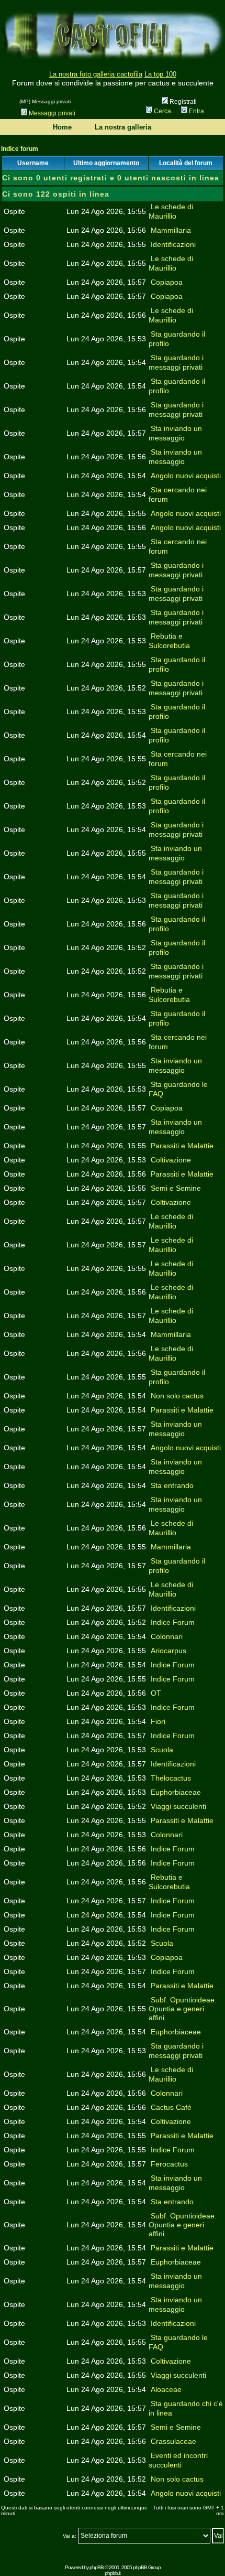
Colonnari (167, 1636)
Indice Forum (173, 1622)
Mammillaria (171, 230)
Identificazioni (173, 244)
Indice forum (20, 149)
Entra (196, 111)
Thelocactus (171, 1778)
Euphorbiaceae (176, 1792)
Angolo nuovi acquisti (186, 476)
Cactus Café (171, 2107)
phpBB (97, 2567)
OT (156, 1693)
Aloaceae (166, 2389)
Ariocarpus (168, 1651)
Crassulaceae (173, 2441)
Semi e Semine (176, 1188)
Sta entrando (172, 1485)
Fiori (158, 1721)
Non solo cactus (177, 1396)
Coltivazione (171, 1160)
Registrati (182, 102)
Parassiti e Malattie (182, 1146)
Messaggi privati (52, 113)
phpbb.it (113, 2573)
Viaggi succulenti (178, 1806)
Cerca (162, 111)
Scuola (162, 1750)
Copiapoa (167, 282)
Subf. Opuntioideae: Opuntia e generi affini (183, 2009)
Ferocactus (169, 2164)
